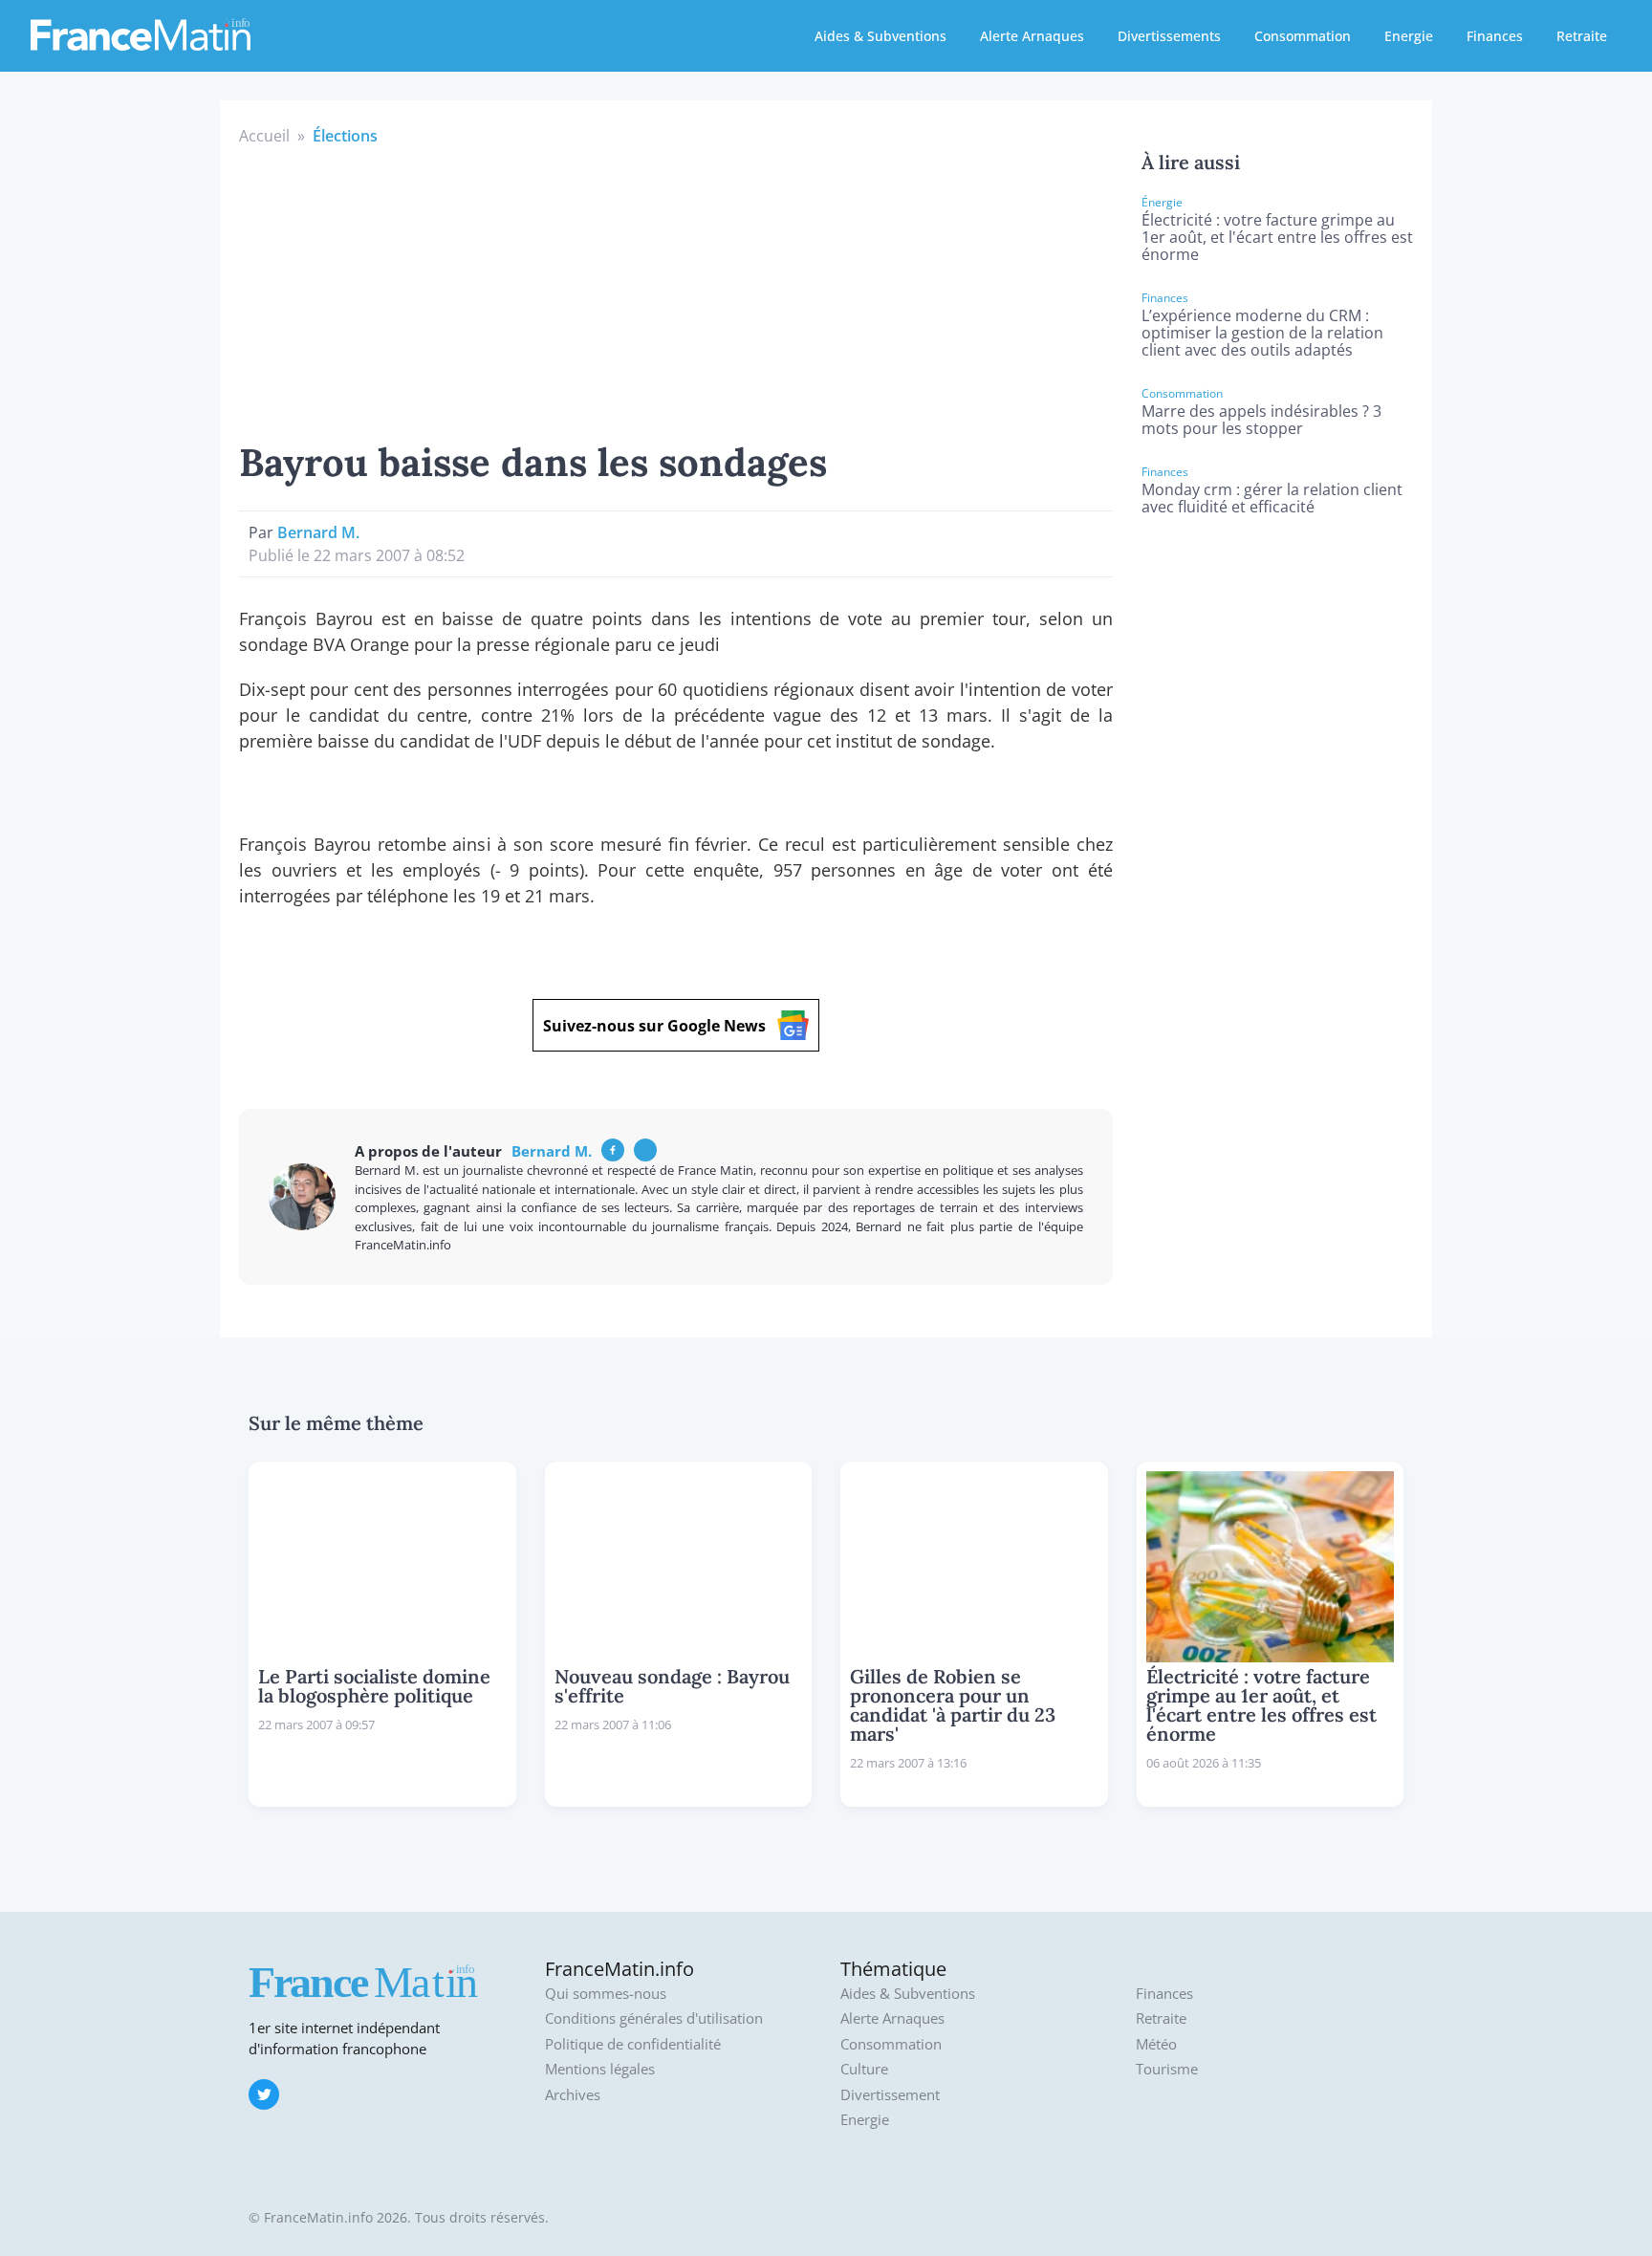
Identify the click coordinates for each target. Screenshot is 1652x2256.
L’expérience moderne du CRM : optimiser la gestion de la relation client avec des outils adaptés (1262, 333)
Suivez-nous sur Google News (654, 1026)
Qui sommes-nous (606, 1994)
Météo (1156, 2044)
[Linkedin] (645, 1150)
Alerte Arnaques (1032, 36)
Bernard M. (318, 532)
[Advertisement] (676, 291)
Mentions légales (600, 2069)
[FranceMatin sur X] (264, 2094)
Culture (864, 2069)
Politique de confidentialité (633, 2044)
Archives (573, 2095)
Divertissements (1169, 36)
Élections (345, 136)
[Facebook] (613, 1150)
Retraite (1582, 36)
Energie (1409, 36)
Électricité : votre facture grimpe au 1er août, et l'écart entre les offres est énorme (1277, 237)
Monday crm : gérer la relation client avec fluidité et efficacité (1272, 498)
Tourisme (1167, 2069)
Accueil (264, 136)
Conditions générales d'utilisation (654, 2018)
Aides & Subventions (880, 36)
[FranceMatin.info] (141, 33)
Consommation (1303, 36)
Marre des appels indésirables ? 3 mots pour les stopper (1261, 420)
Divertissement (890, 2095)
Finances (1495, 36)
